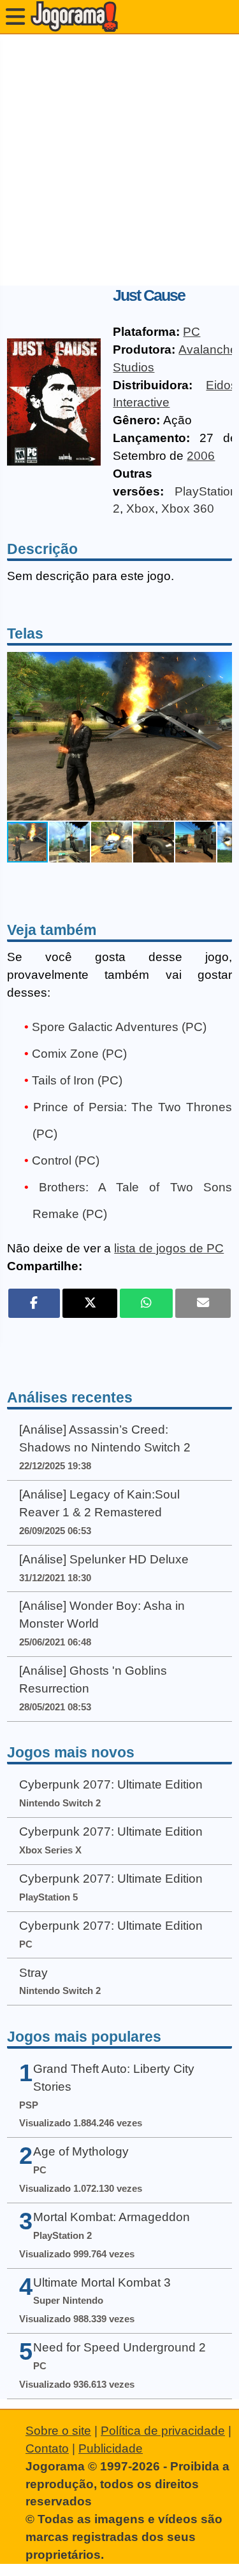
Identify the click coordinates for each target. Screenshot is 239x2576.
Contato (47, 2448)
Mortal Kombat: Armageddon (112, 2217)
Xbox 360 (188, 509)
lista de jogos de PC (169, 1248)
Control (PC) (66, 1160)
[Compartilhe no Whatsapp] (146, 1303)
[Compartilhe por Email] (203, 1303)
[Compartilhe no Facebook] (34, 1303)
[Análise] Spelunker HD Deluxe (104, 1559)
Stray (33, 1973)
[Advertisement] (119, 160)
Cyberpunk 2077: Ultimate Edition (111, 1784)
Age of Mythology (81, 2151)
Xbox (141, 509)
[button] (221, 736)
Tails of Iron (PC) (77, 1080)
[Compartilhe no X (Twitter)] (90, 1303)
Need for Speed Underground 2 (119, 2347)
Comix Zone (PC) (79, 1054)
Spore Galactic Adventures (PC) (119, 1027)
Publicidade (111, 2448)
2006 (201, 456)
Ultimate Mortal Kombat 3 (102, 2282)
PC (192, 332)
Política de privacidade (163, 2431)
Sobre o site (58, 2431)
